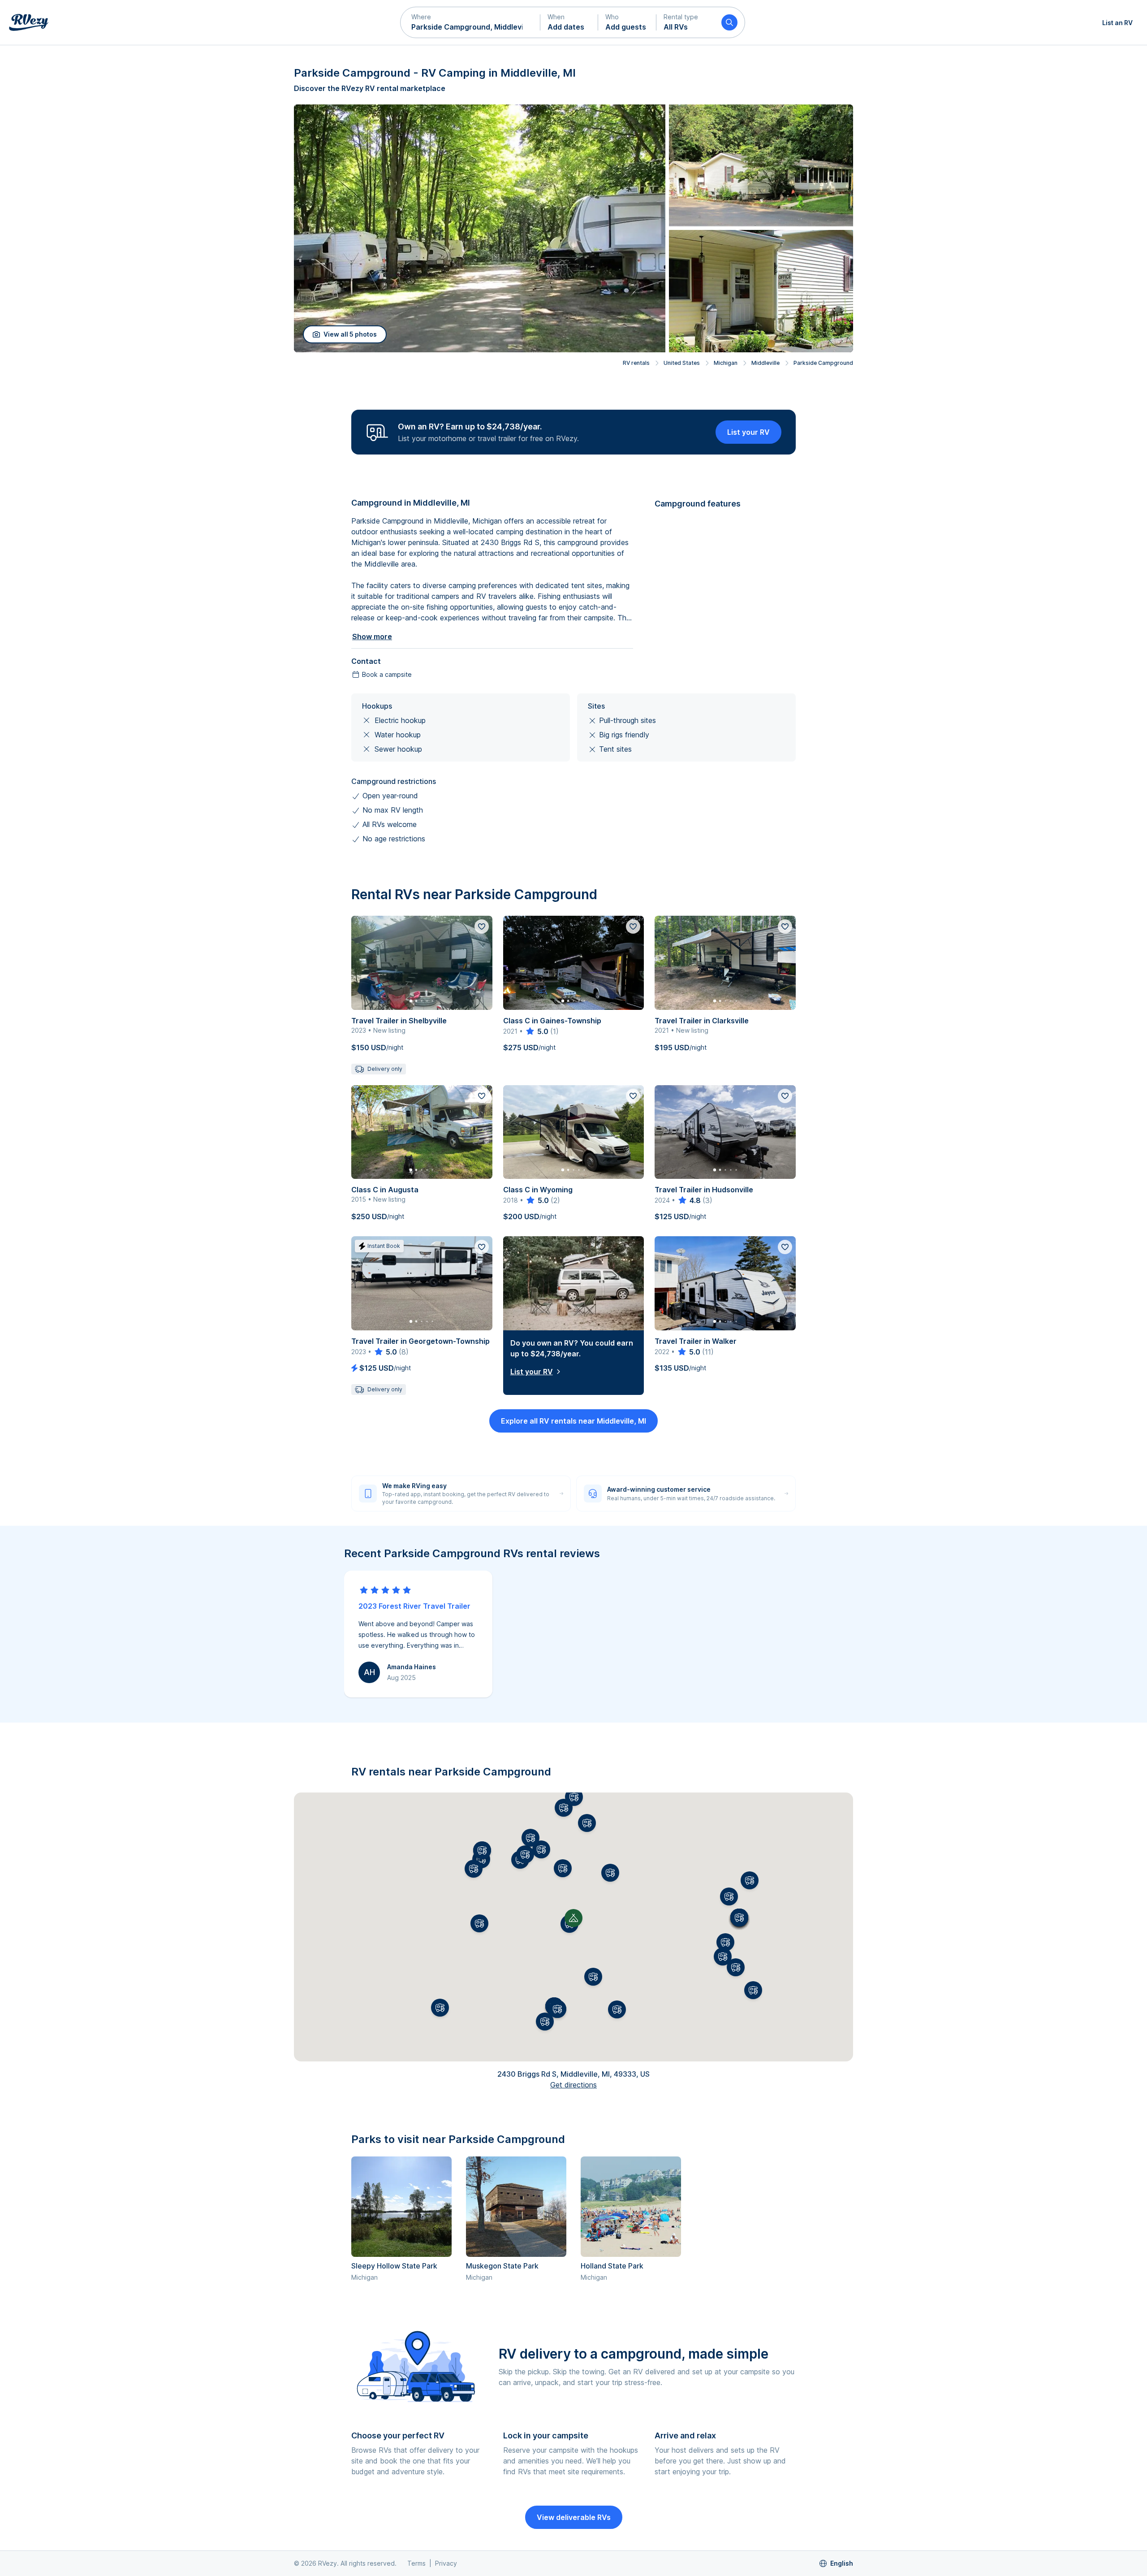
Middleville (765, 363)
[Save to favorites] (482, 926)
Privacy (446, 2563)
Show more (372, 636)
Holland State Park (612, 2266)
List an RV (1117, 23)
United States (682, 363)
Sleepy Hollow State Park (394, 2266)
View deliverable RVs (574, 2517)
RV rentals (636, 363)
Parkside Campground (823, 363)
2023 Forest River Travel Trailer (414, 1606)
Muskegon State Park (502, 2266)
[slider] (537, 1031)
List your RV (748, 432)
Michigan (726, 363)
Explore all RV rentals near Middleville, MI (573, 1421)
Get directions (573, 2085)
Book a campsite (387, 674)
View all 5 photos (350, 334)
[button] (470, 22)
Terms (416, 2563)
